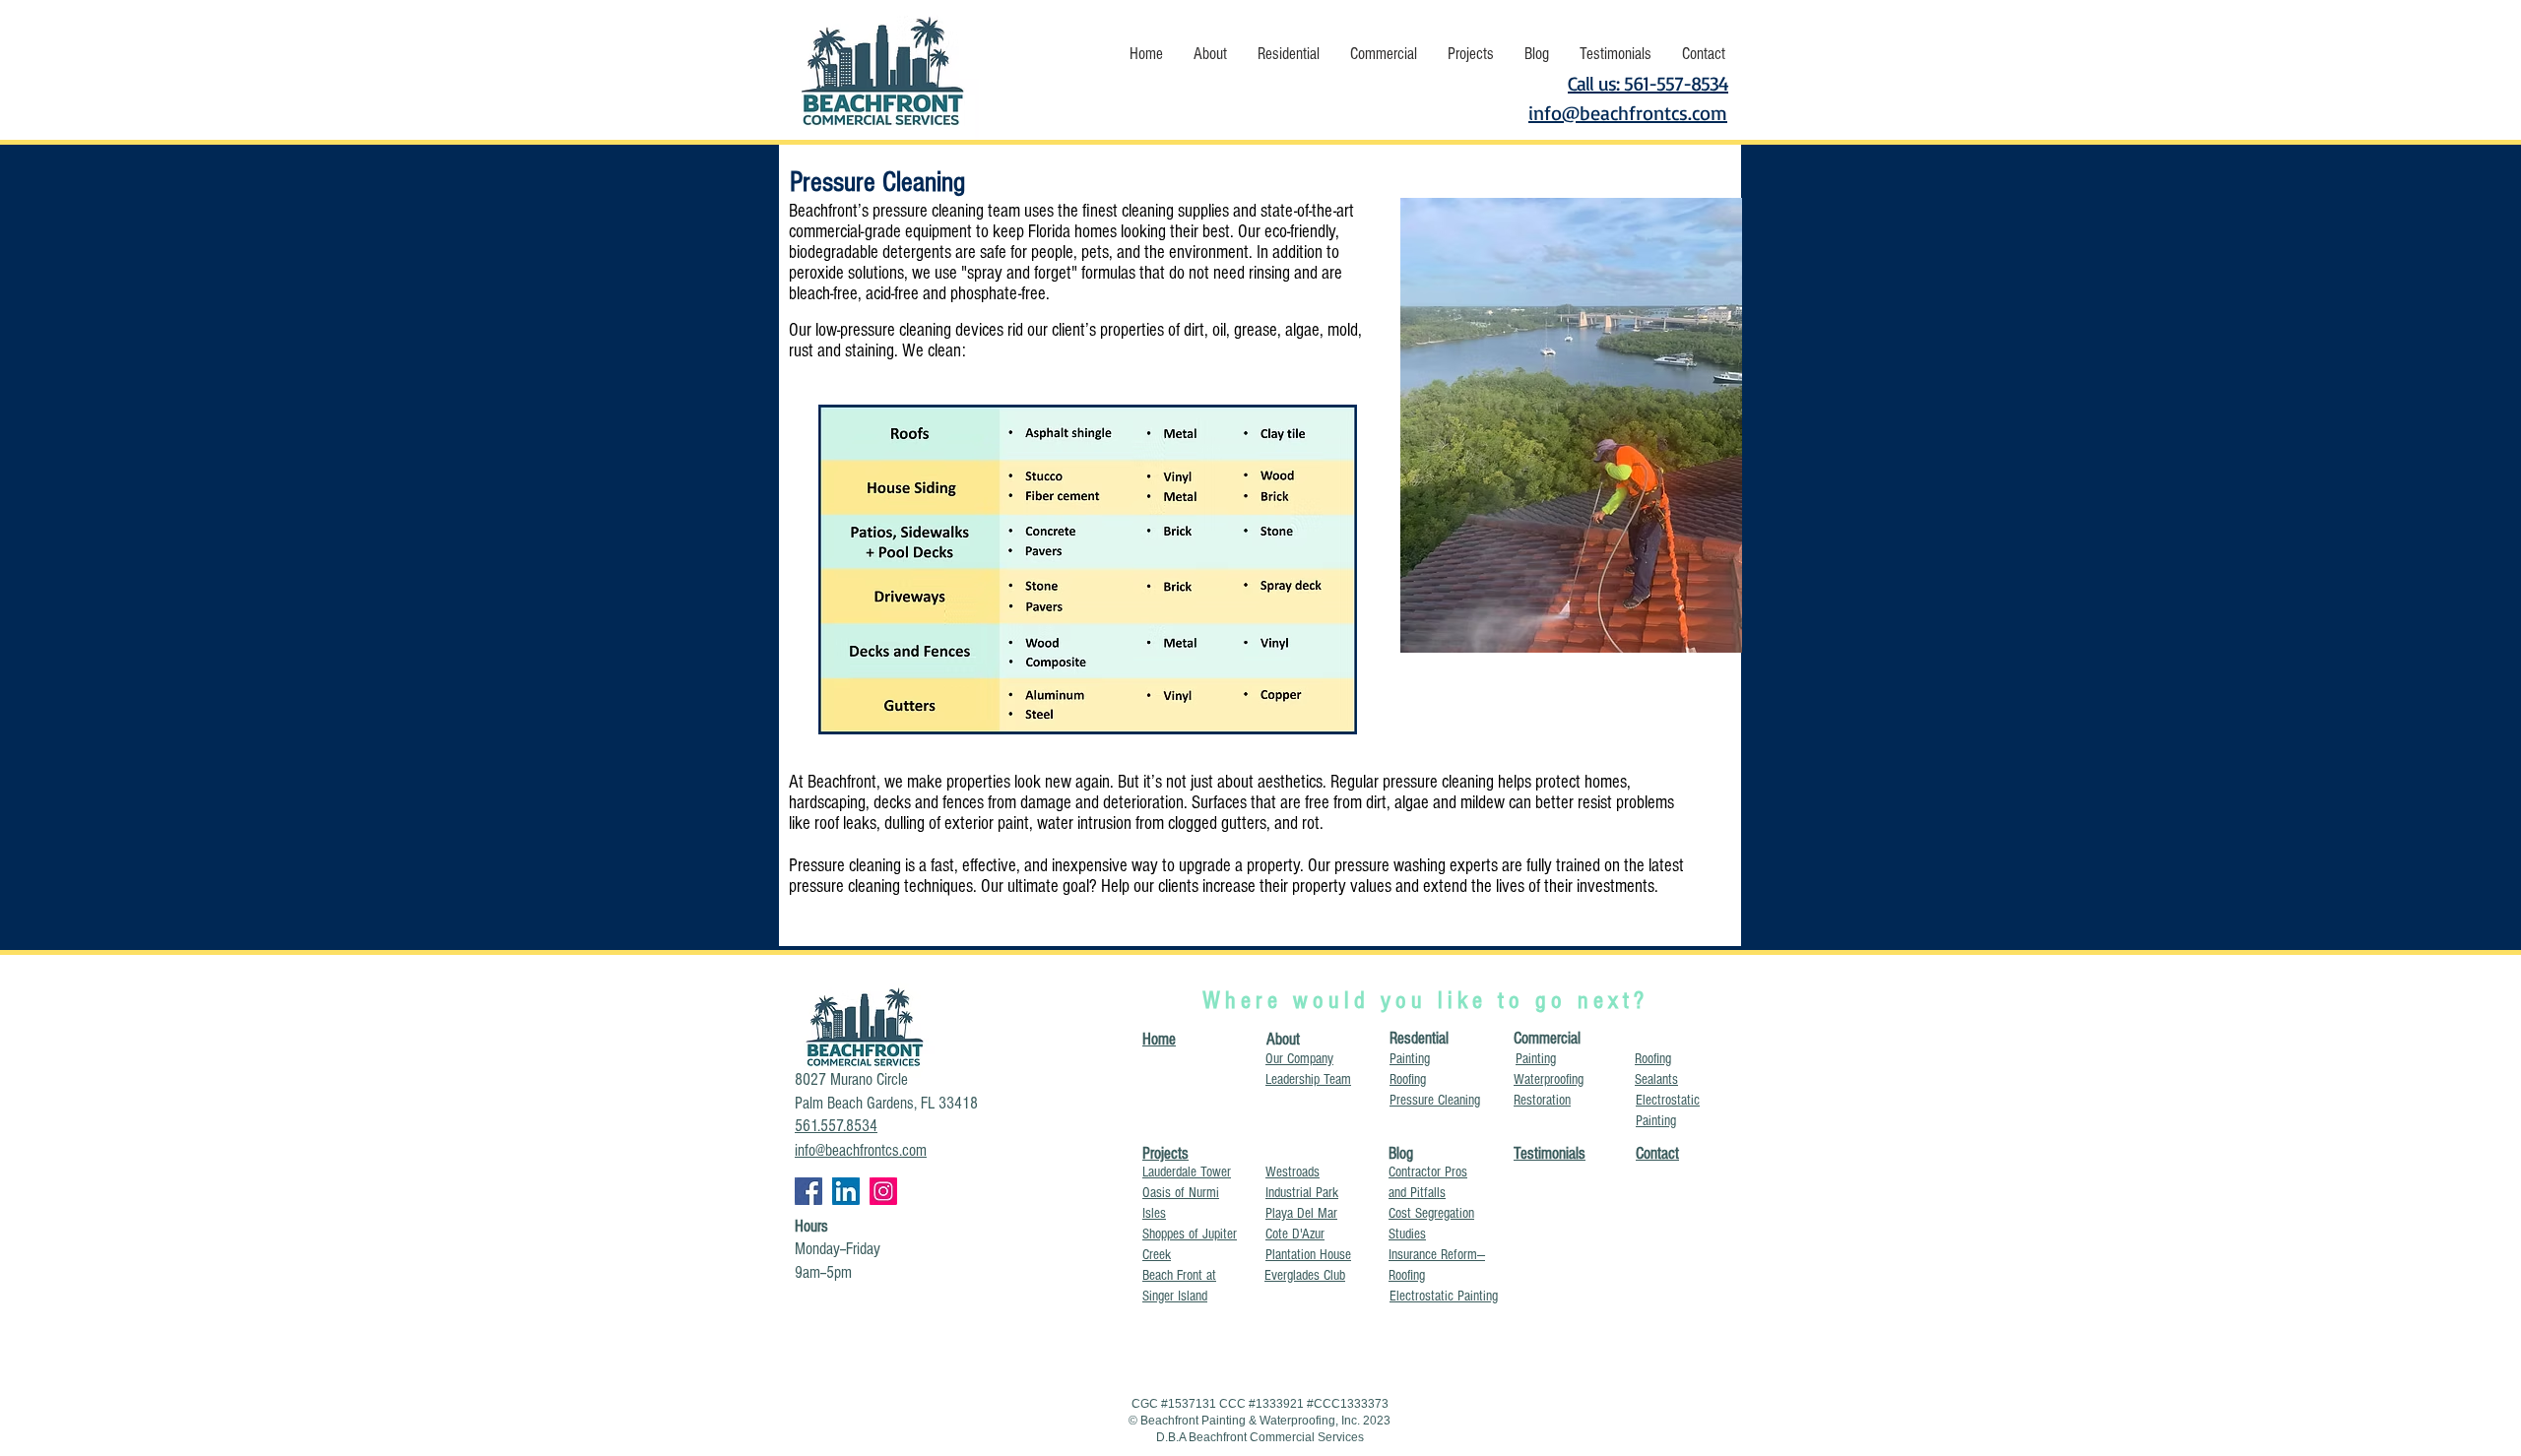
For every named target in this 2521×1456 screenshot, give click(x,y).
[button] (1210, 54)
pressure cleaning (928, 211)
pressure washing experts (1416, 866)
